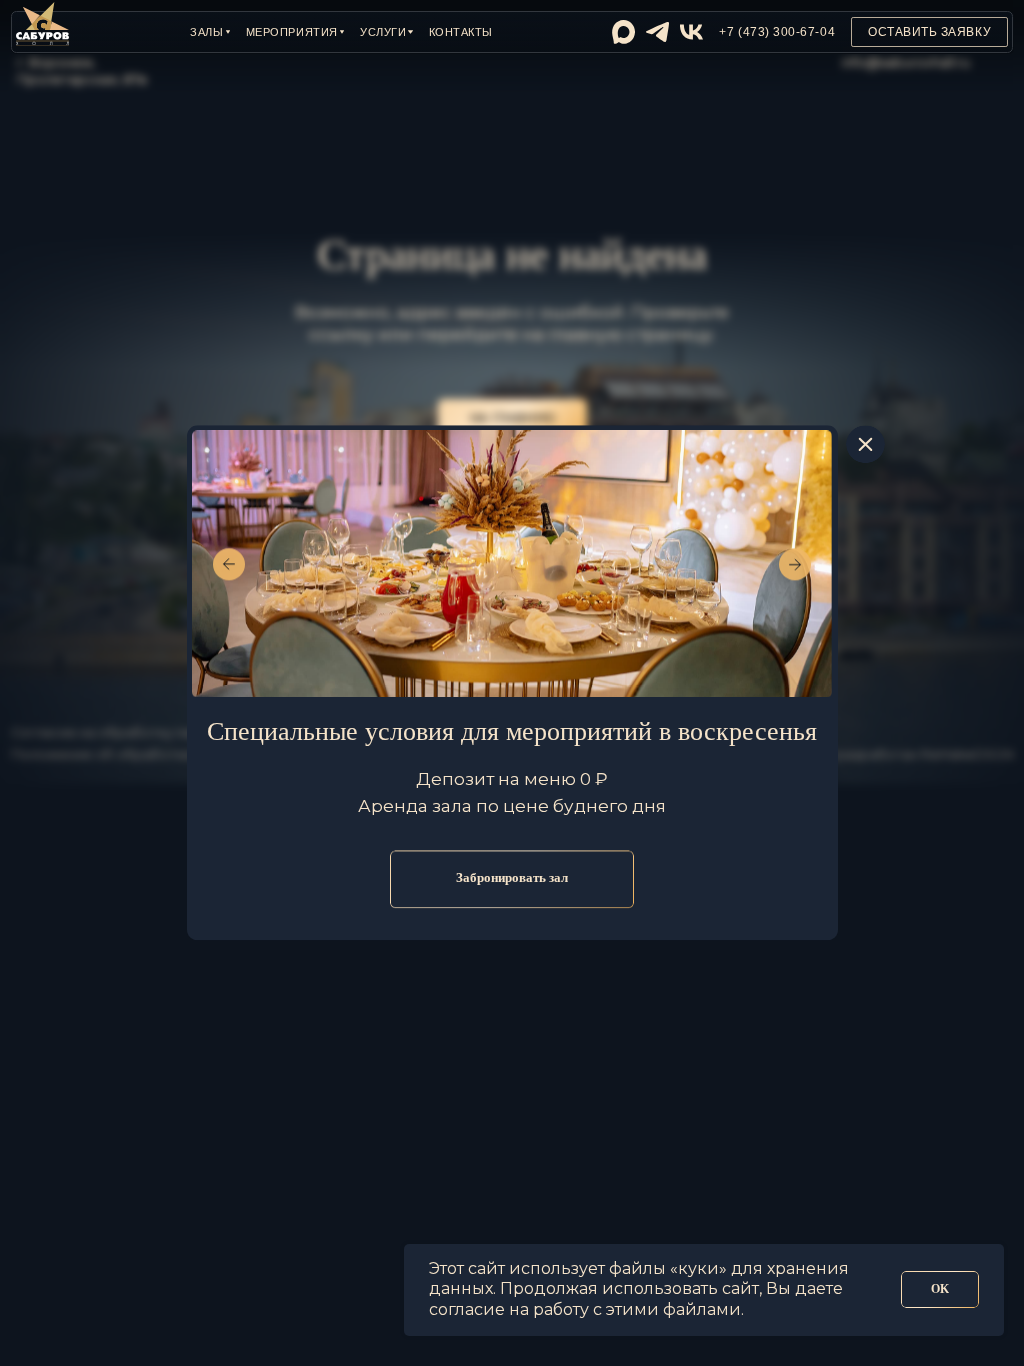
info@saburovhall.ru (906, 62)
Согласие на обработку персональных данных (168, 732)
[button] (210, 32)
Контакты (461, 32)
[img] (623, 31)
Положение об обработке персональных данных (178, 754)
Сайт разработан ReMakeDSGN (907, 754)
